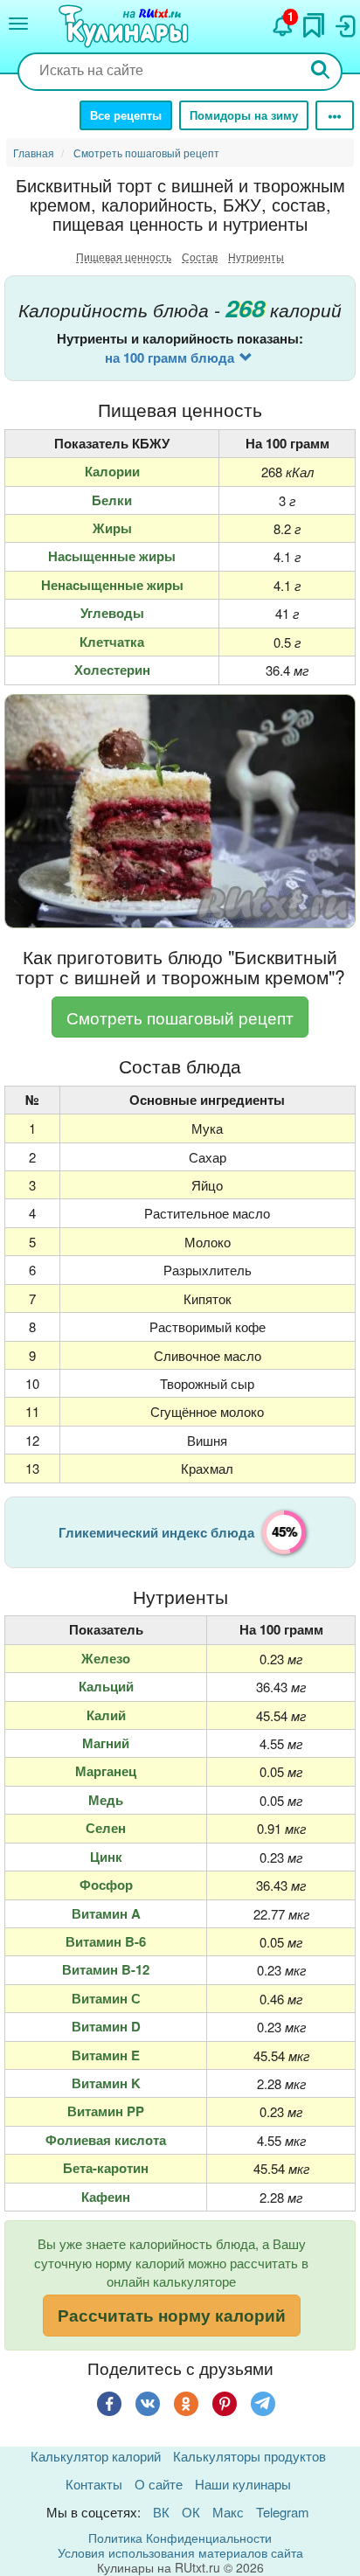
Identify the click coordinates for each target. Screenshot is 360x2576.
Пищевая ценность (124, 257)
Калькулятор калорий (96, 2456)
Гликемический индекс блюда (156, 1532)
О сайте (159, 2484)
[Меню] (18, 24)
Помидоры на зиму (244, 115)
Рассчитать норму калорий (172, 2315)
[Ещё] (335, 115)
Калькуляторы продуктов (249, 2456)
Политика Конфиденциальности (180, 2538)
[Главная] (126, 27)
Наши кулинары (243, 2484)
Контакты (94, 2484)
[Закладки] (314, 21)
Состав (200, 257)
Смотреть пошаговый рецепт (180, 1017)
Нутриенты (256, 257)
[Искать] (321, 71)
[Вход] (344, 22)
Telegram (283, 2512)
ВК (161, 2512)
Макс (228, 2512)
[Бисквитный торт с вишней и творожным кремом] (180, 812)
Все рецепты (126, 115)
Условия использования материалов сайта (180, 2552)
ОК (191, 2512)
